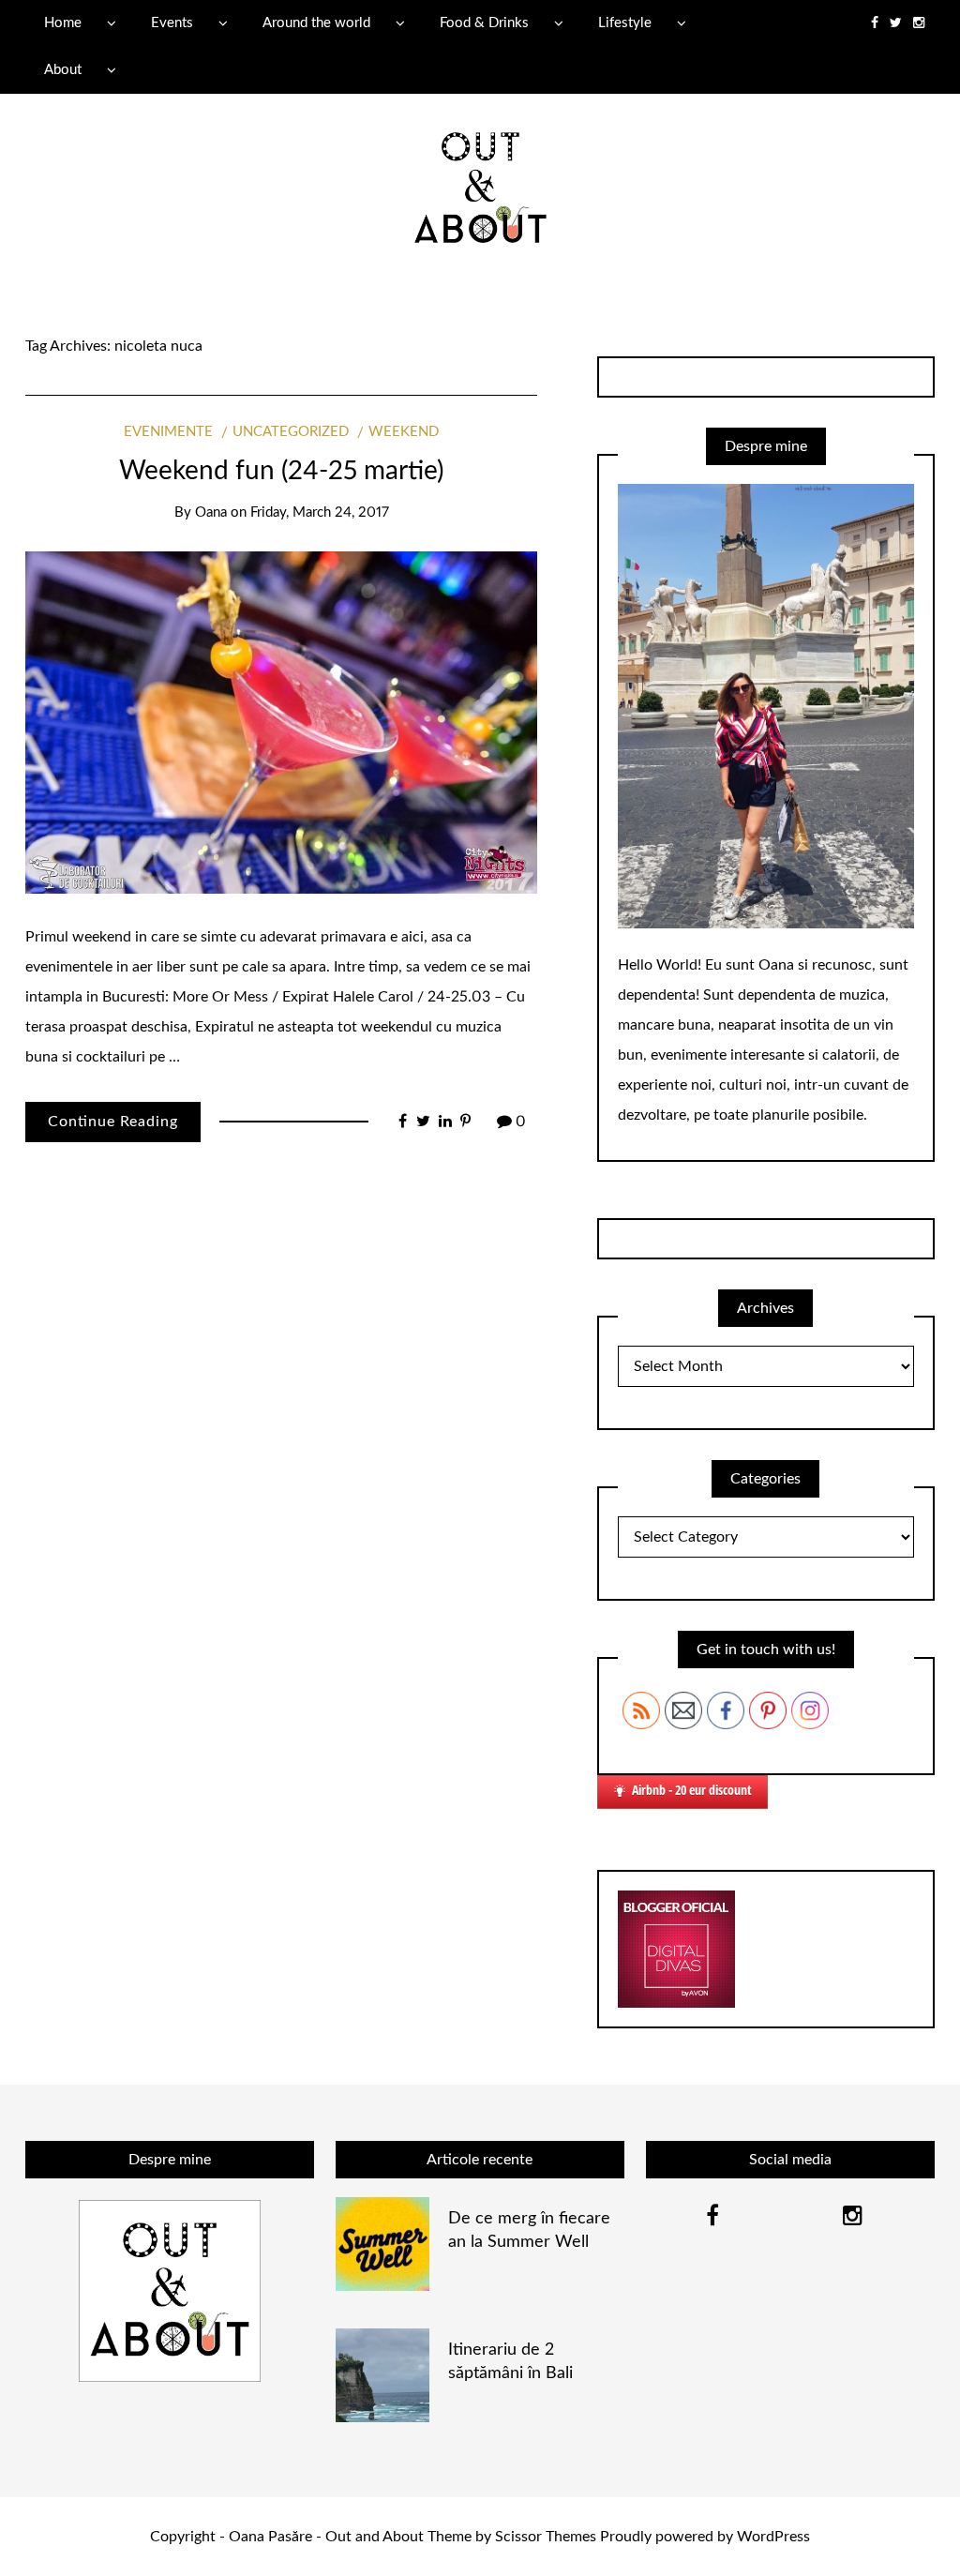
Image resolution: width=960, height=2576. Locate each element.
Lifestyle (625, 23)
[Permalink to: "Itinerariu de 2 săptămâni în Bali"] (382, 2374)
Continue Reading (113, 1122)
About (63, 70)
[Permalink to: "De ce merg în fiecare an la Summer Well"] (382, 2243)
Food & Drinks (484, 23)
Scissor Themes (546, 2537)
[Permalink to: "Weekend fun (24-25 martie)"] (281, 722)
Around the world (316, 23)
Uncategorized (291, 432)
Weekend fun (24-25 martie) (281, 471)
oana (211, 512)
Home (63, 23)
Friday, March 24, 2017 (320, 512)
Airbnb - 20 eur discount (692, 1790)
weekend (404, 432)
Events (172, 23)
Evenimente (168, 432)
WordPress (773, 2537)
